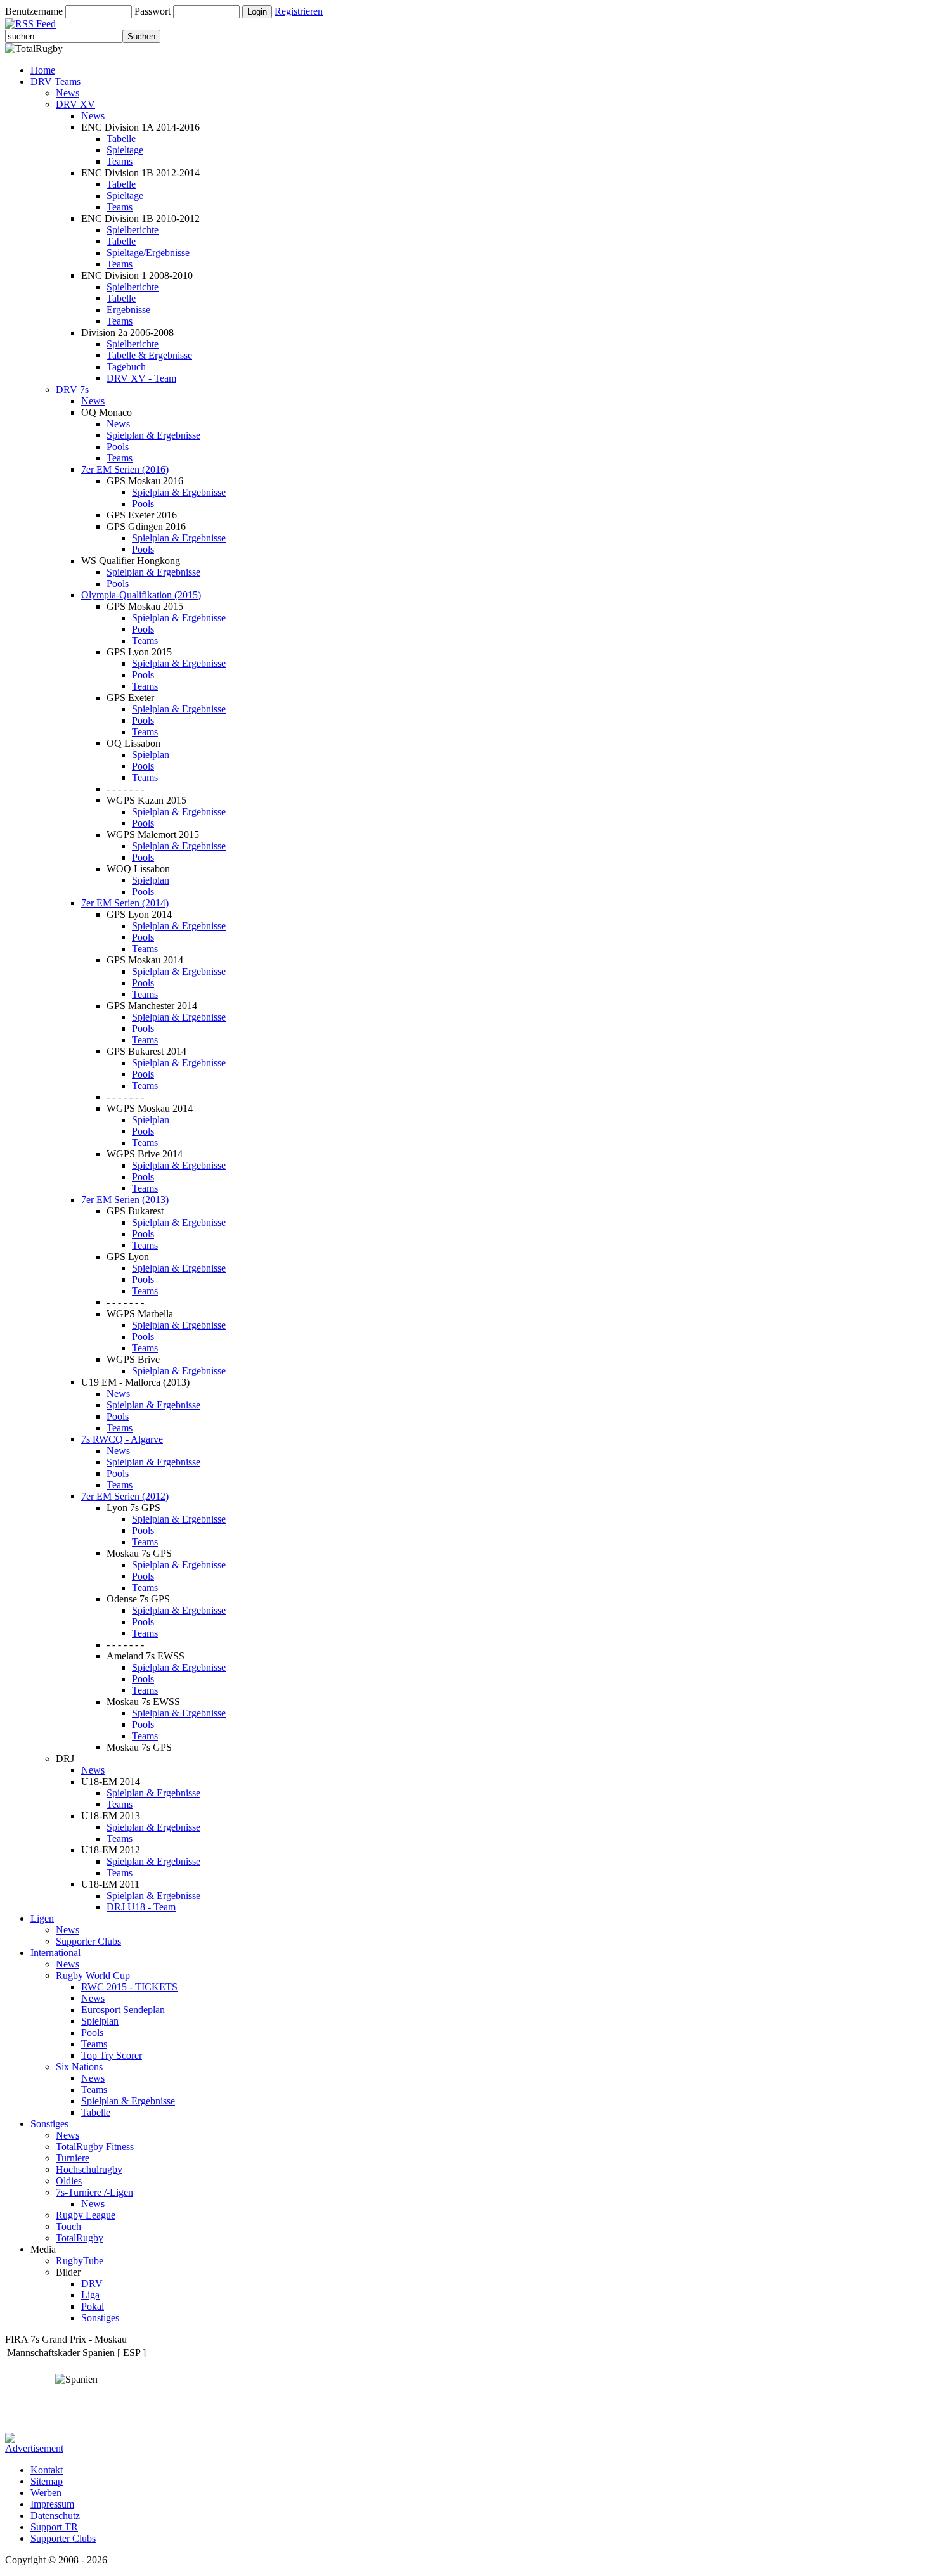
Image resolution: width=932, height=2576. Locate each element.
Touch (68, 2226)
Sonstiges (49, 2124)
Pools (118, 447)
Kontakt (47, 2470)
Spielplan (151, 755)
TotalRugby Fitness (95, 2147)
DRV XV (75, 104)
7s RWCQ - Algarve (122, 1439)
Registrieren (299, 11)
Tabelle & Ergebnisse (149, 355)
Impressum (52, 2504)
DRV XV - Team (141, 378)
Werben (46, 2493)
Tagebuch (126, 367)
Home (43, 70)
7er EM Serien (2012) (125, 1496)
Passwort (152, 11)
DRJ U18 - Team (141, 1907)
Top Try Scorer (112, 2055)
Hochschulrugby (89, 2169)
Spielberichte (133, 230)
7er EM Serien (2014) (125, 903)
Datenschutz (55, 2515)
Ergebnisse (128, 310)
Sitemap (47, 2481)
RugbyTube (80, 2261)
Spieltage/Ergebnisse (148, 253)
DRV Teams (55, 81)
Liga (90, 2295)
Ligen (42, 1918)
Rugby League (86, 2215)
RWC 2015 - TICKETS (129, 1987)
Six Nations (79, 2067)
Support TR (54, 2527)
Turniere (73, 2158)
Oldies (69, 2181)
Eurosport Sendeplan (123, 2010)
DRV (92, 2283)
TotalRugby (80, 2238)
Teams (120, 161)
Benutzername (34, 11)
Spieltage (125, 150)
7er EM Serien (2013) (125, 1200)
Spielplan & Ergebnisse (153, 435)
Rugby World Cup (93, 1975)
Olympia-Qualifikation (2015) (141, 595)
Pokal (93, 2306)
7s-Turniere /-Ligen (94, 2192)
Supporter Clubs (88, 1941)
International (55, 1953)
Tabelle (121, 138)
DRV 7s (72, 390)
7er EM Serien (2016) (125, 469)
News (68, 93)
